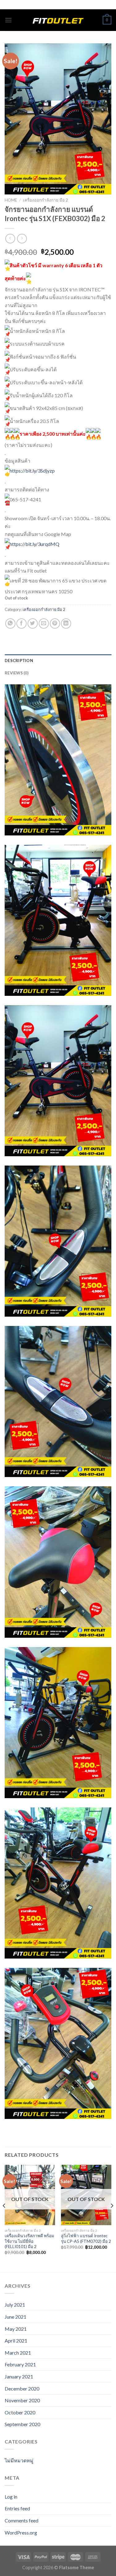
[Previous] (4, 2218)
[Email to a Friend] (44, 623)
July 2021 (15, 2305)
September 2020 (22, 2424)
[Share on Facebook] (21, 623)
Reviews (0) (17, 673)
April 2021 (16, 2341)
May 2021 (16, 2329)
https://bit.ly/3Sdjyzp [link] (32, 471)
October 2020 (20, 2412)
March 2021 (18, 2353)
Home (11, 200)
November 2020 (22, 2400)
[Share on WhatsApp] (10, 623)
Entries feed (17, 2508)
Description (19, 660)
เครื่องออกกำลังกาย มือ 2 (45, 200)
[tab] (58, 660)
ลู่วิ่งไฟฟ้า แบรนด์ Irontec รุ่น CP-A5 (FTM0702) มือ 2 (86, 2238)
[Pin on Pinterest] (55, 623)
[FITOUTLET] (58, 20)
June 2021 (15, 2317)
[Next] (112, 2218)
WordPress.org (21, 2532)
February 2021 (20, 2364)
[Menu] (8, 20)
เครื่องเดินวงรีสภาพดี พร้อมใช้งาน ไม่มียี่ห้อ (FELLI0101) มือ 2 (29, 2241)
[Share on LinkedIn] (66, 623)
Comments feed (21, 2520)
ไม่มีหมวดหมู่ (19, 2460)
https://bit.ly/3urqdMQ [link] (34, 544)
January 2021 (19, 2376)
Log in (11, 2497)
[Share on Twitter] (33, 623)
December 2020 (22, 2389)
